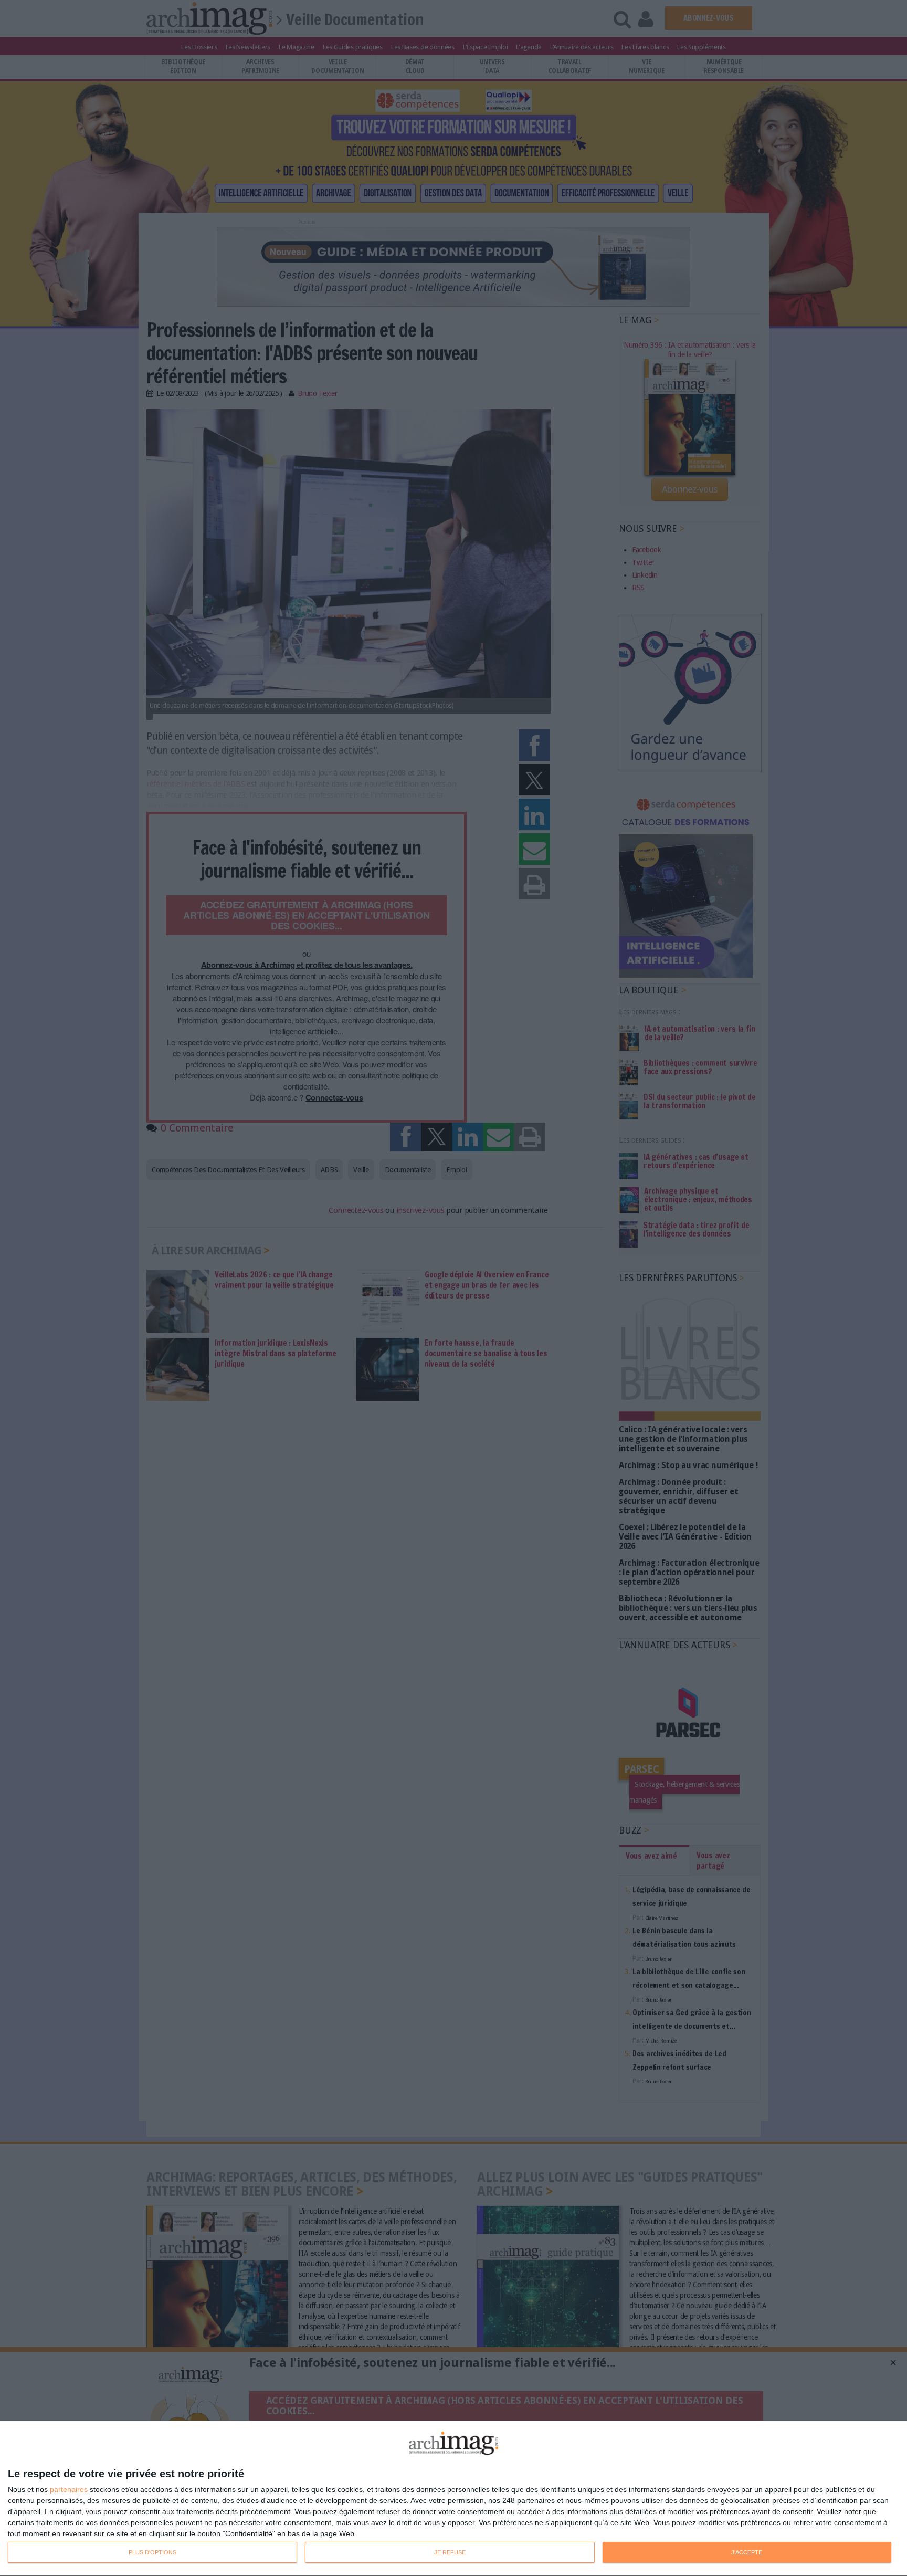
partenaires (69, 2489)
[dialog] (454, 2499)
